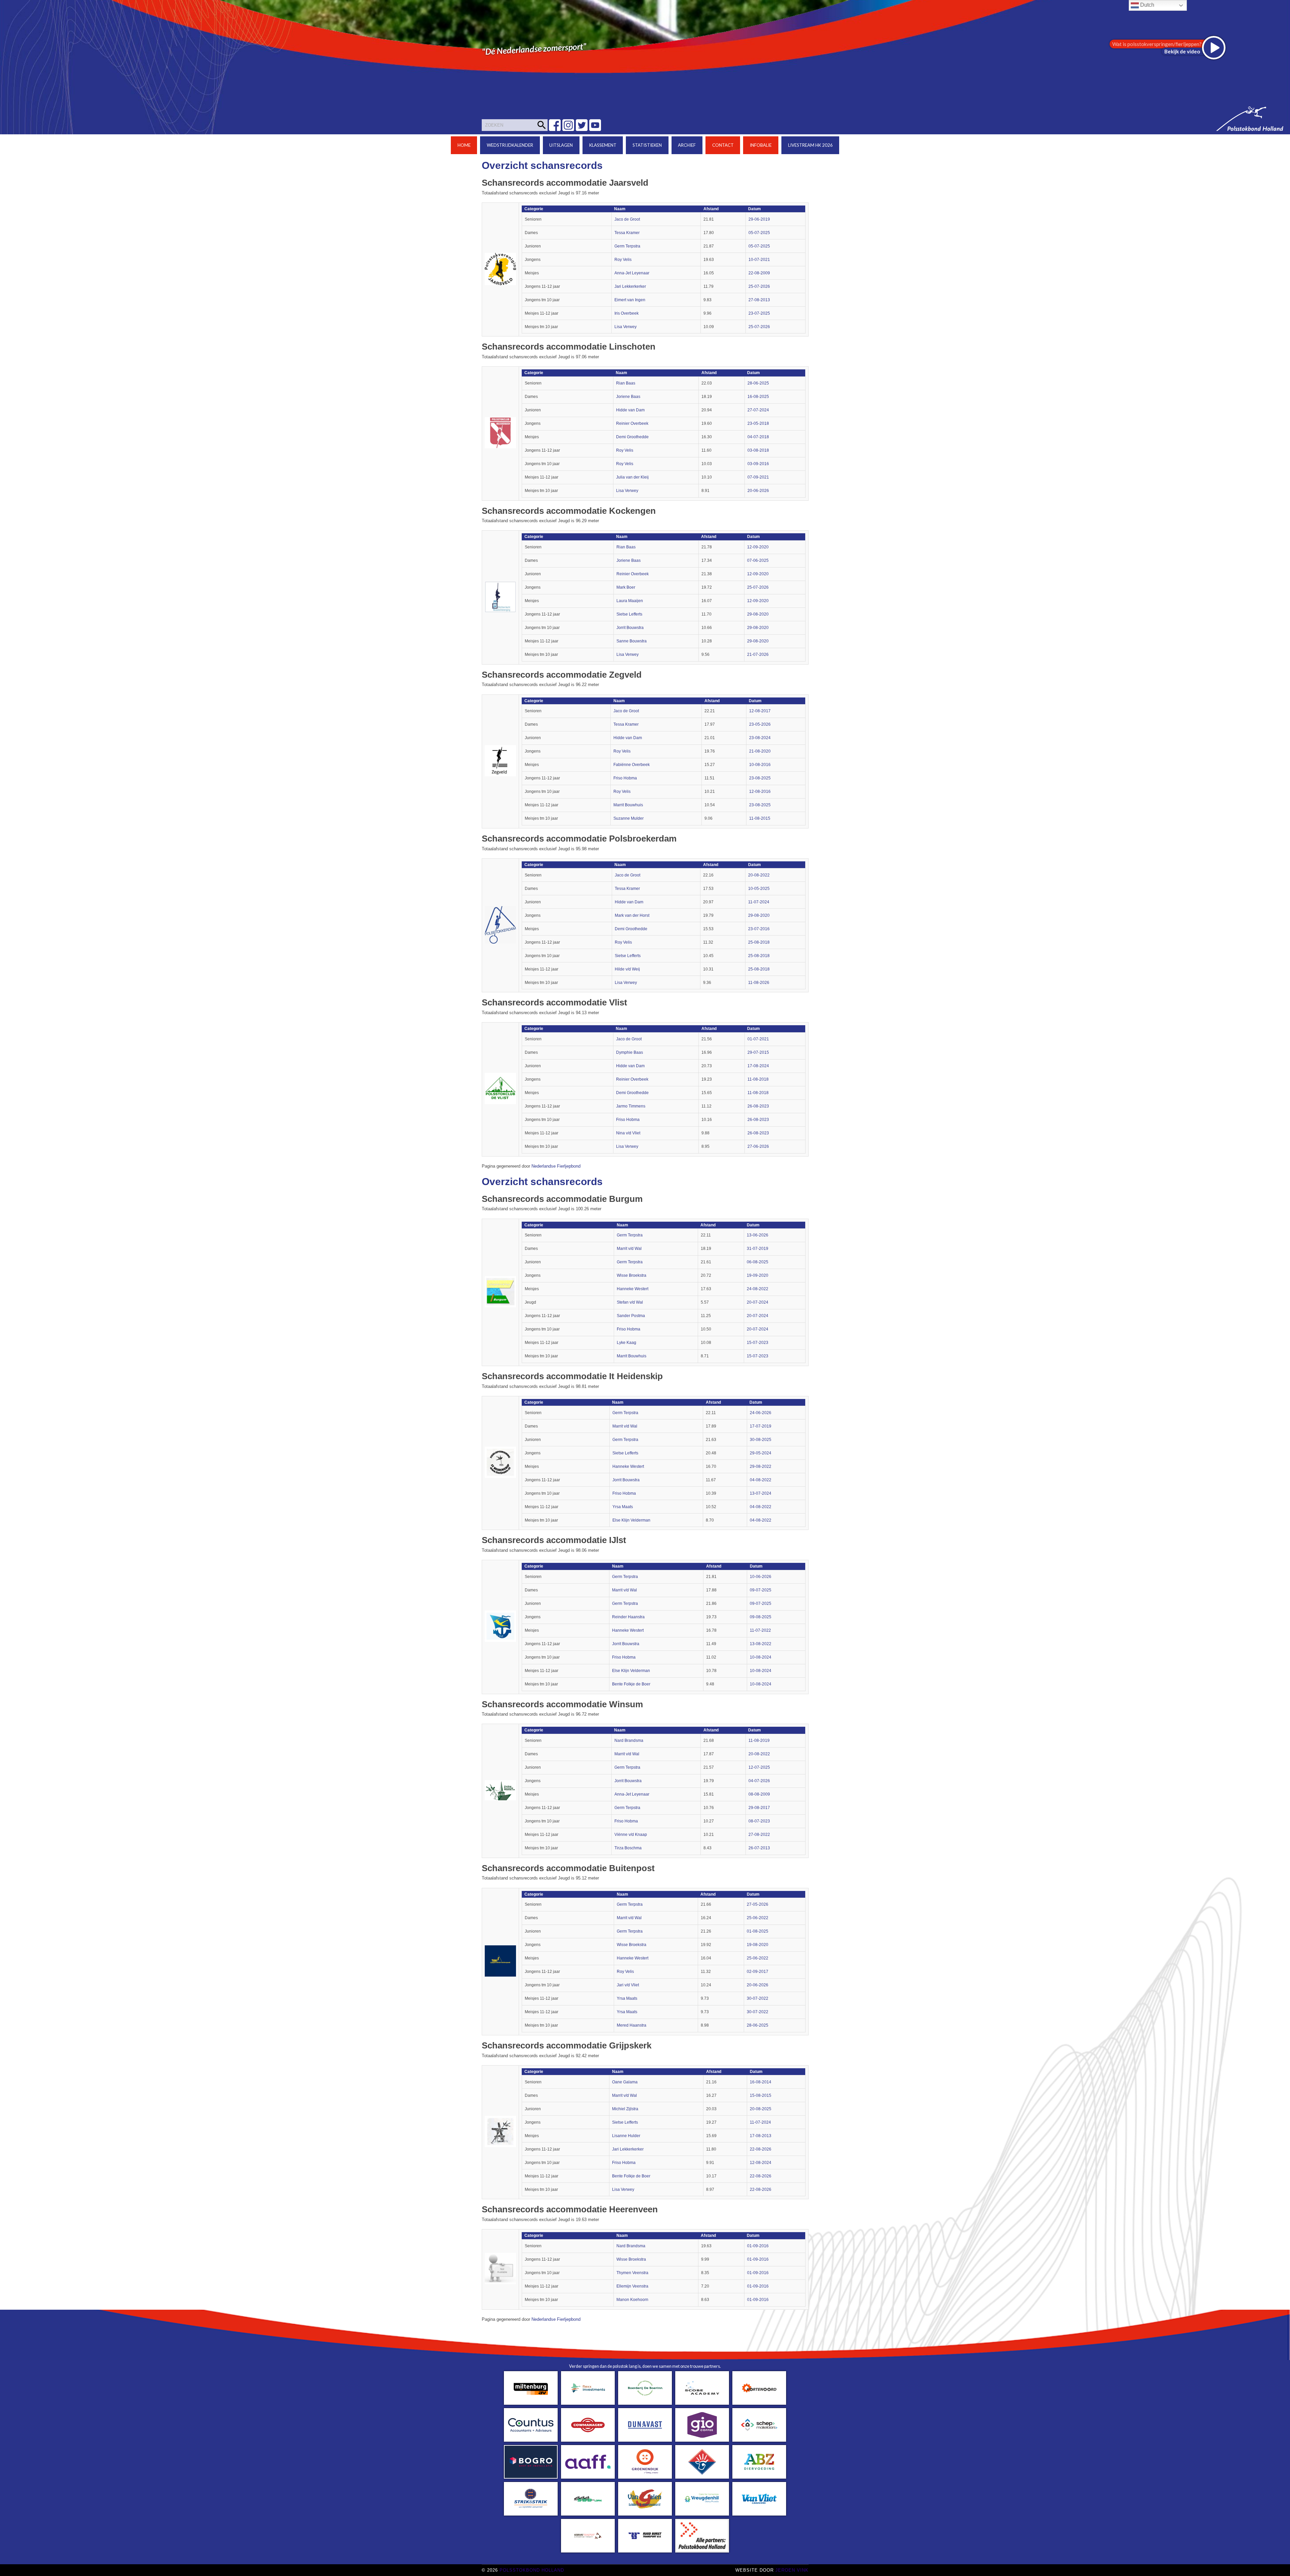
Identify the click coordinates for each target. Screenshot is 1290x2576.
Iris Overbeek (627, 313)
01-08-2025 (758, 1931)
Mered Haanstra (632, 2025)
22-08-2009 (759, 273)
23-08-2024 (760, 738)
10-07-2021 (759, 260)
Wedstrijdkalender (510, 145)
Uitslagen (561, 145)
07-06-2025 (758, 560)
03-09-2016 (758, 464)
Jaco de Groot (627, 219)
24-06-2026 (761, 1413)
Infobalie (761, 145)
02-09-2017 (758, 1972)
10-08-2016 (760, 765)
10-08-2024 (761, 1657)
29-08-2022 (761, 1466)
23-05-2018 (758, 423)
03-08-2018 (758, 450)
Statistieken (647, 145)
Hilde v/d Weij (627, 969)
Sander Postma (631, 1316)
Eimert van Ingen (630, 300)
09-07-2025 (761, 1590)
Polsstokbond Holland (532, 2570)
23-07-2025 (759, 313)
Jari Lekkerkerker (630, 286)
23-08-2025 (760, 778)
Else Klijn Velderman (631, 1520)
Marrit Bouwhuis (628, 805)
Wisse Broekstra (632, 1275)
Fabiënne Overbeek (632, 765)
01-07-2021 (758, 1039)
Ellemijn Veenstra (632, 2286)
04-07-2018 (758, 437)
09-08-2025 (761, 1617)
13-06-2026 (758, 1235)
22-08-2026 (761, 2149)
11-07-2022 (760, 1630)
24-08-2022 (758, 1289)
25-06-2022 (758, 1918)
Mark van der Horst (632, 915)
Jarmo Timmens (631, 1106)
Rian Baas (626, 383)
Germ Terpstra (627, 246)
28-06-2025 (758, 383)
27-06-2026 (758, 1146)
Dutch (1147, 5)
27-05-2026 (758, 1904)
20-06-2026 (758, 491)
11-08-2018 (758, 1079)
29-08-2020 (758, 614)
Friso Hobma (625, 778)
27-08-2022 (759, 1835)
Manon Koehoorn (632, 2300)
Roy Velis (623, 260)
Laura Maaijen (630, 601)
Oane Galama (625, 2082)
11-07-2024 (759, 902)
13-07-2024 (761, 1493)
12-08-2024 (761, 2163)
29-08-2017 (759, 1808)
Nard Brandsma (629, 1741)
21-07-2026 (758, 654)
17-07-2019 (761, 1426)
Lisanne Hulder (626, 2136)
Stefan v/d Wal (630, 1302)
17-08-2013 (761, 2136)
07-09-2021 (758, 477)
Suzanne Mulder (629, 818)
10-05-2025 (759, 889)
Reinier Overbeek (632, 423)
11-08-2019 (759, 1741)
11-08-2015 (760, 818)
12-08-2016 (760, 792)
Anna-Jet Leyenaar (632, 273)
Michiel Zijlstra (625, 2109)
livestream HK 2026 (810, 145)
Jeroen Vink (792, 2570)
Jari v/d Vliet (628, 1985)
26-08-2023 (758, 1106)
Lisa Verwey (626, 327)
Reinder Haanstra (628, 1617)
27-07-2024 (758, 410)
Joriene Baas (628, 397)
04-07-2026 (759, 1781)
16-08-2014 (761, 2082)
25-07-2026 (759, 286)
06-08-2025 (758, 1262)
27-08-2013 (759, 300)
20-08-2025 (761, 2109)
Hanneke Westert (633, 1289)
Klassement (603, 145)
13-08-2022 (761, 1644)
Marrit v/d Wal (629, 1249)
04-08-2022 (761, 1480)
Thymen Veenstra (632, 2273)
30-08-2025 (761, 1440)
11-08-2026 (759, 983)
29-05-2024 (761, 1453)
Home (464, 145)
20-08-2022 (759, 875)
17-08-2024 (758, 1066)
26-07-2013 (759, 1848)
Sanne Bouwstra (632, 641)
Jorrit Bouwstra (630, 628)
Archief (687, 145)
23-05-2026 (760, 724)
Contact (723, 145)
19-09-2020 (758, 1275)
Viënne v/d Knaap (631, 1835)
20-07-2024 (758, 1302)
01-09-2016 (758, 2246)
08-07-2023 (759, 1821)
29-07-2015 (758, 1052)
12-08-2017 (760, 711)
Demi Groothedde (632, 437)
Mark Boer (626, 587)
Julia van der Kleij (632, 477)
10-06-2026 (761, 1577)
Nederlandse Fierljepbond (556, 1166)
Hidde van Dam (630, 410)
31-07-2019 (758, 1249)
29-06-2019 (759, 219)
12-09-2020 (758, 547)
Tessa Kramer (627, 233)
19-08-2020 (758, 1945)
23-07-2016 (759, 929)
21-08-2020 (760, 751)
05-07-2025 (759, 233)
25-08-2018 (759, 942)
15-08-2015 (761, 2095)
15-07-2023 (758, 1343)
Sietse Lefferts (629, 614)
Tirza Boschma (628, 1848)
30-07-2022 (758, 1998)
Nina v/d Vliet (628, 1133)
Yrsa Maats (623, 1507)
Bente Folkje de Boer (631, 1684)
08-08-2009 (759, 1794)
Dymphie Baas (630, 1052)
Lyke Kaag (627, 1343)
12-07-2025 (759, 1767)
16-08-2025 (758, 397)
